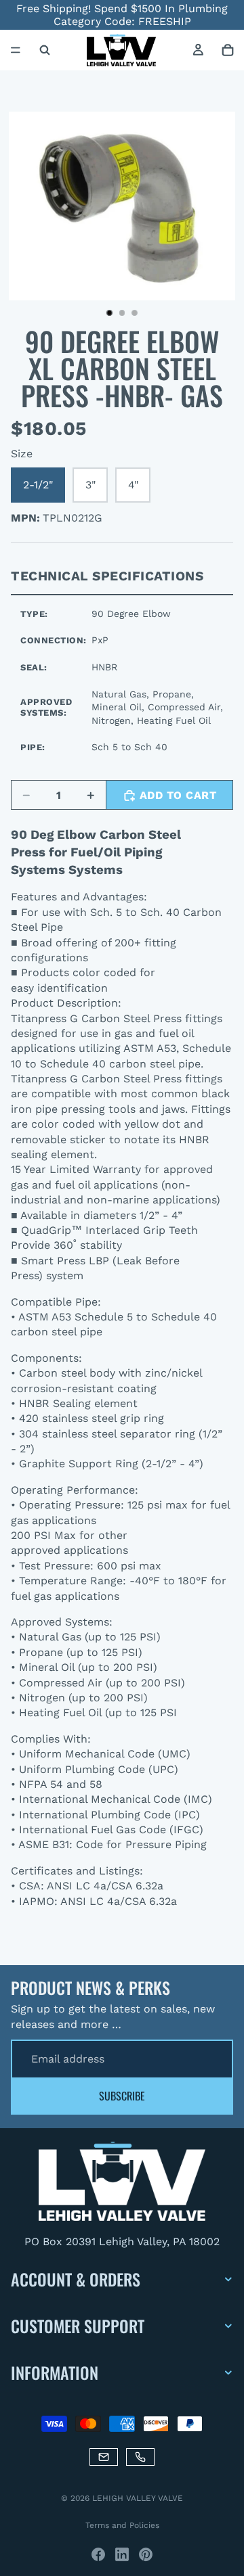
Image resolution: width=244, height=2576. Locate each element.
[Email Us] (104, 2457)
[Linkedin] (122, 2554)
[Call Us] (140, 2457)
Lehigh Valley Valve (138, 2498)
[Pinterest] (146, 2554)
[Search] (45, 50)
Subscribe (122, 2096)
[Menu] (16, 51)
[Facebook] (98, 2554)
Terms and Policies (122, 2525)
